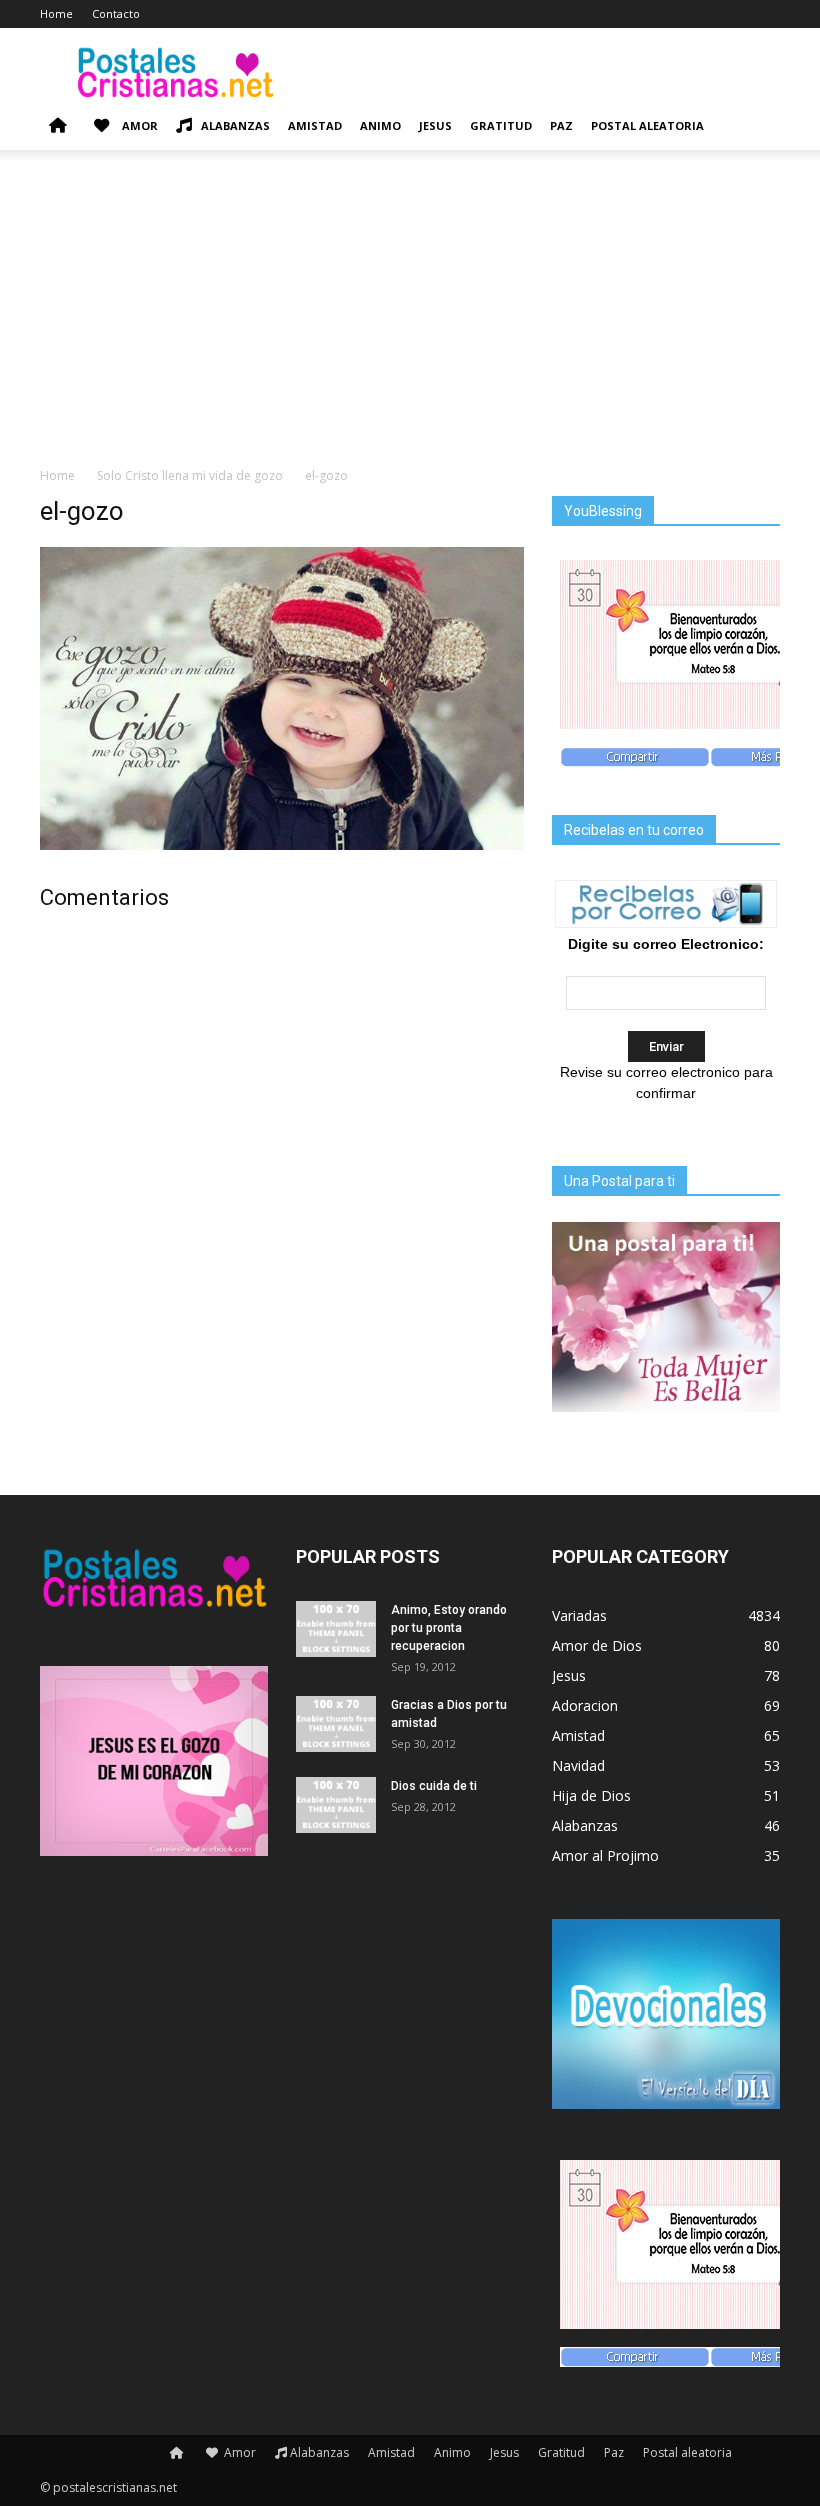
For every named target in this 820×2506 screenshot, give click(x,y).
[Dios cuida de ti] (336, 1805)
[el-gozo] (282, 845)
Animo (380, 125)
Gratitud (501, 125)
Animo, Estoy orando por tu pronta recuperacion (449, 1628)
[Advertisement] (410, 316)
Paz (561, 125)
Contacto (116, 13)
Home (56, 13)
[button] (756, 126)
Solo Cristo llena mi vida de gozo (190, 475)
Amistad (315, 125)
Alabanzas (235, 125)
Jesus (435, 125)
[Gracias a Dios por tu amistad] (336, 1724)
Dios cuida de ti (434, 1786)
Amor (138, 125)
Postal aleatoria (647, 125)
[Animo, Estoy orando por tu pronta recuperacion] (336, 1629)
